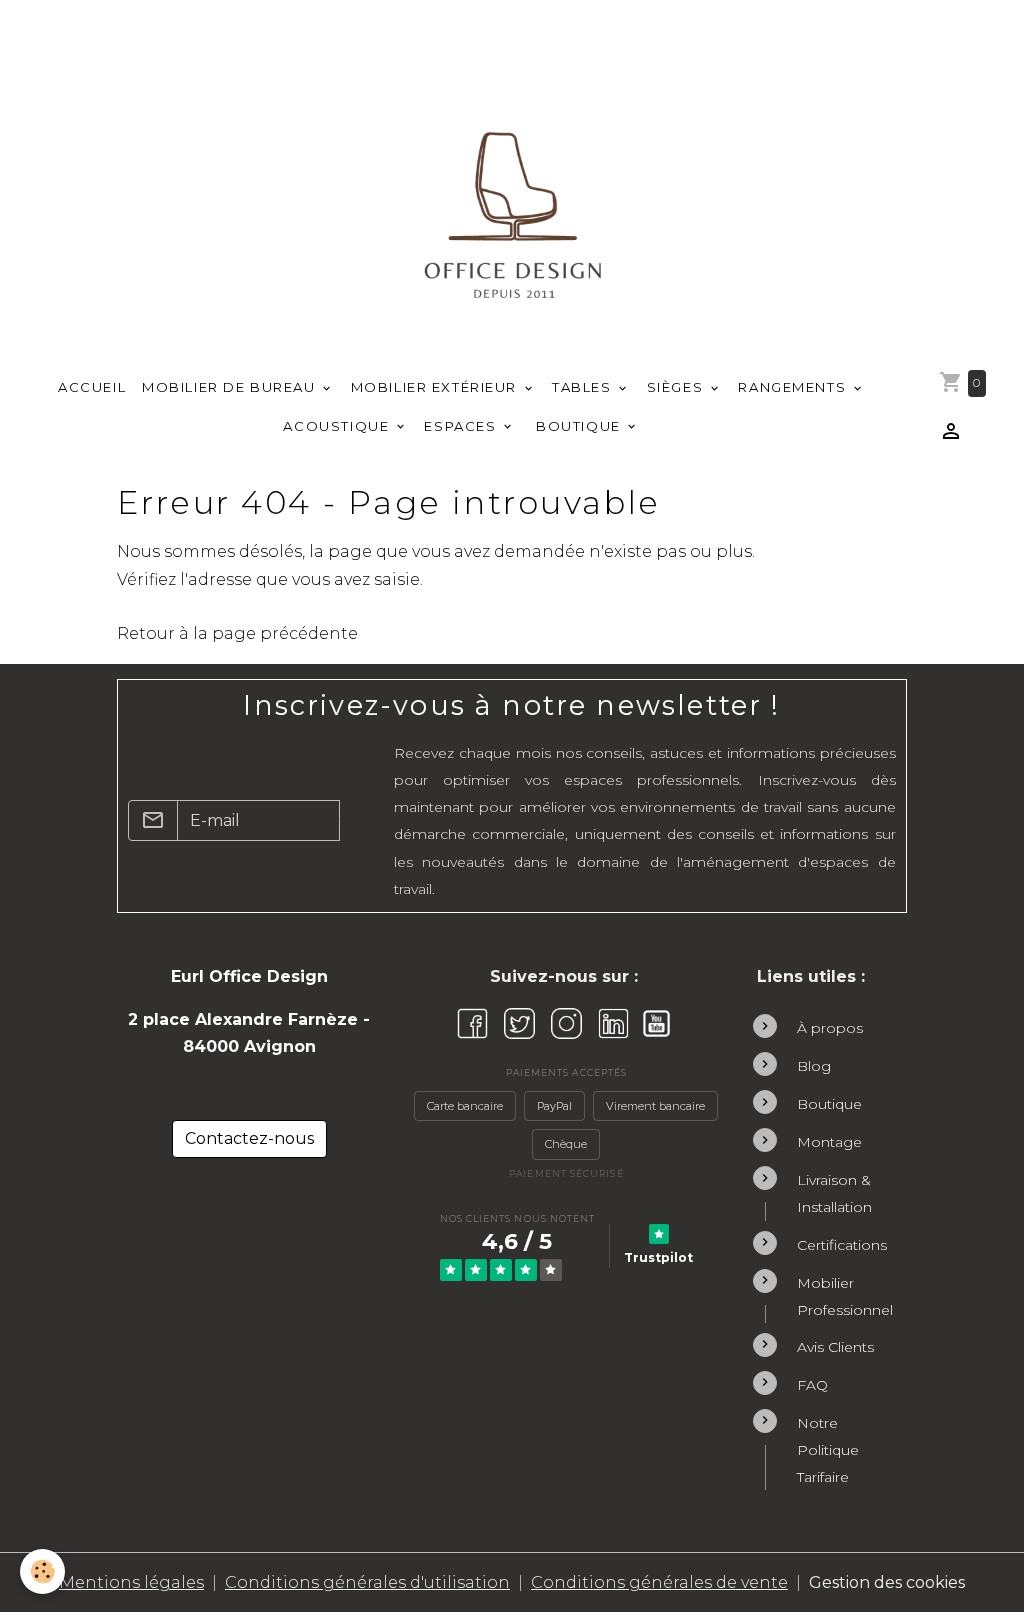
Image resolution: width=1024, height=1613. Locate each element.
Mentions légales (131, 1582)
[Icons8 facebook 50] (472, 1023)
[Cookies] (42, 1571)
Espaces (462, 426)
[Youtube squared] (656, 1023)
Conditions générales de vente (659, 1582)
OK (351, 819)
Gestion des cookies (887, 1582)
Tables (584, 387)
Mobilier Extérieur (436, 387)
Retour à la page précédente (237, 633)
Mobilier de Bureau (231, 387)
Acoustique (338, 426)
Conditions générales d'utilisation (367, 1582)
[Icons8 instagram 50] (566, 1023)
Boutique (579, 426)
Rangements (794, 387)
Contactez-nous (249, 1138)
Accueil (92, 387)
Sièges (677, 387)
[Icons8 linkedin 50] (613, 1023)
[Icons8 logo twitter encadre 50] (519, 1023)
